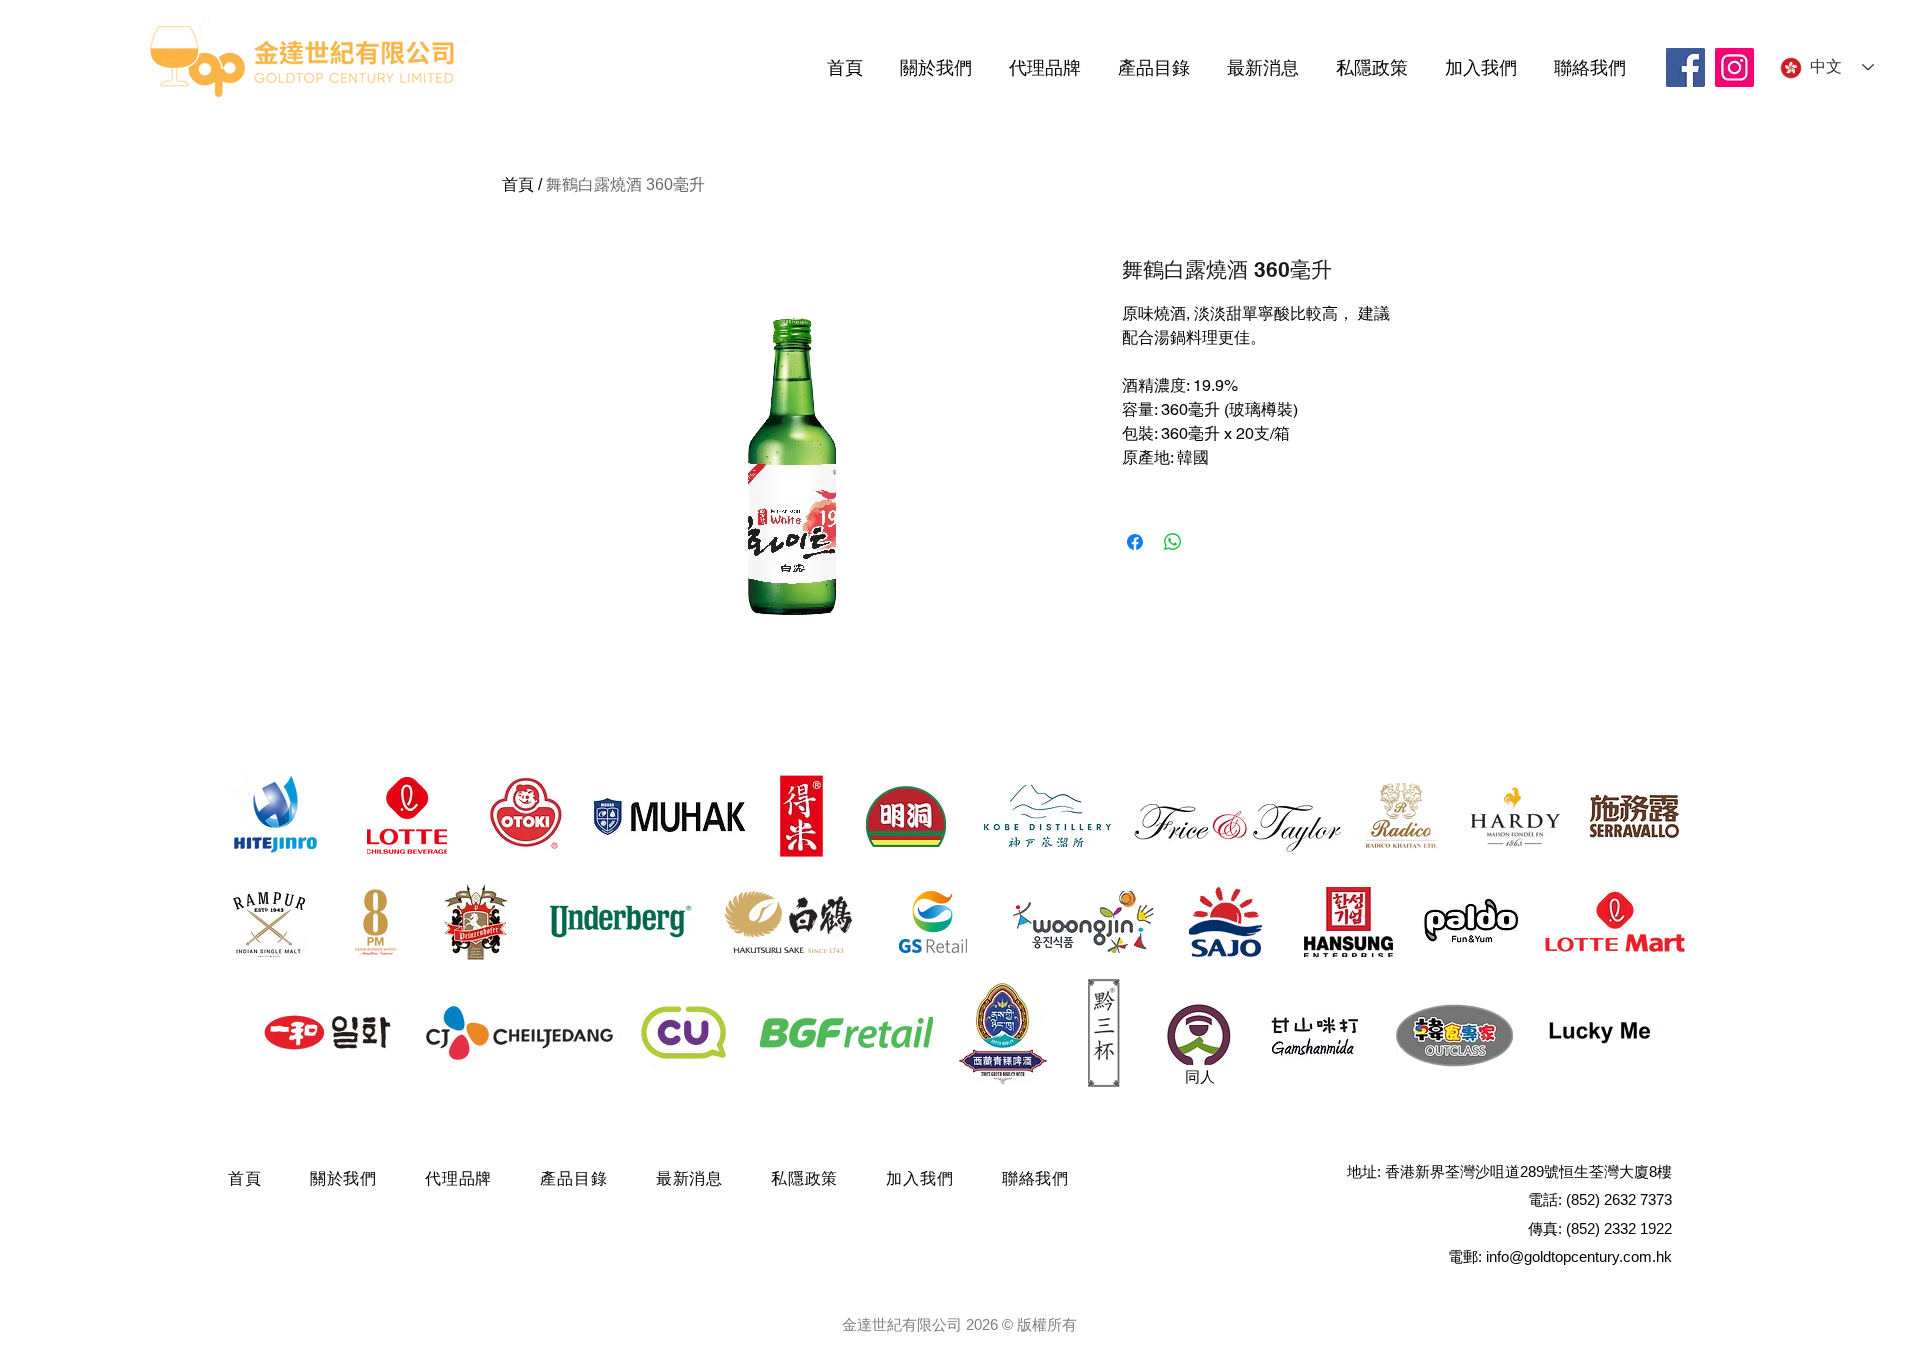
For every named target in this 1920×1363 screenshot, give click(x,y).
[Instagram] (1734, 67)
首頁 (518, 184)
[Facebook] (1685, 67)
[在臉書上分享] (1135, 542)
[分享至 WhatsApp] (1173, 542)
